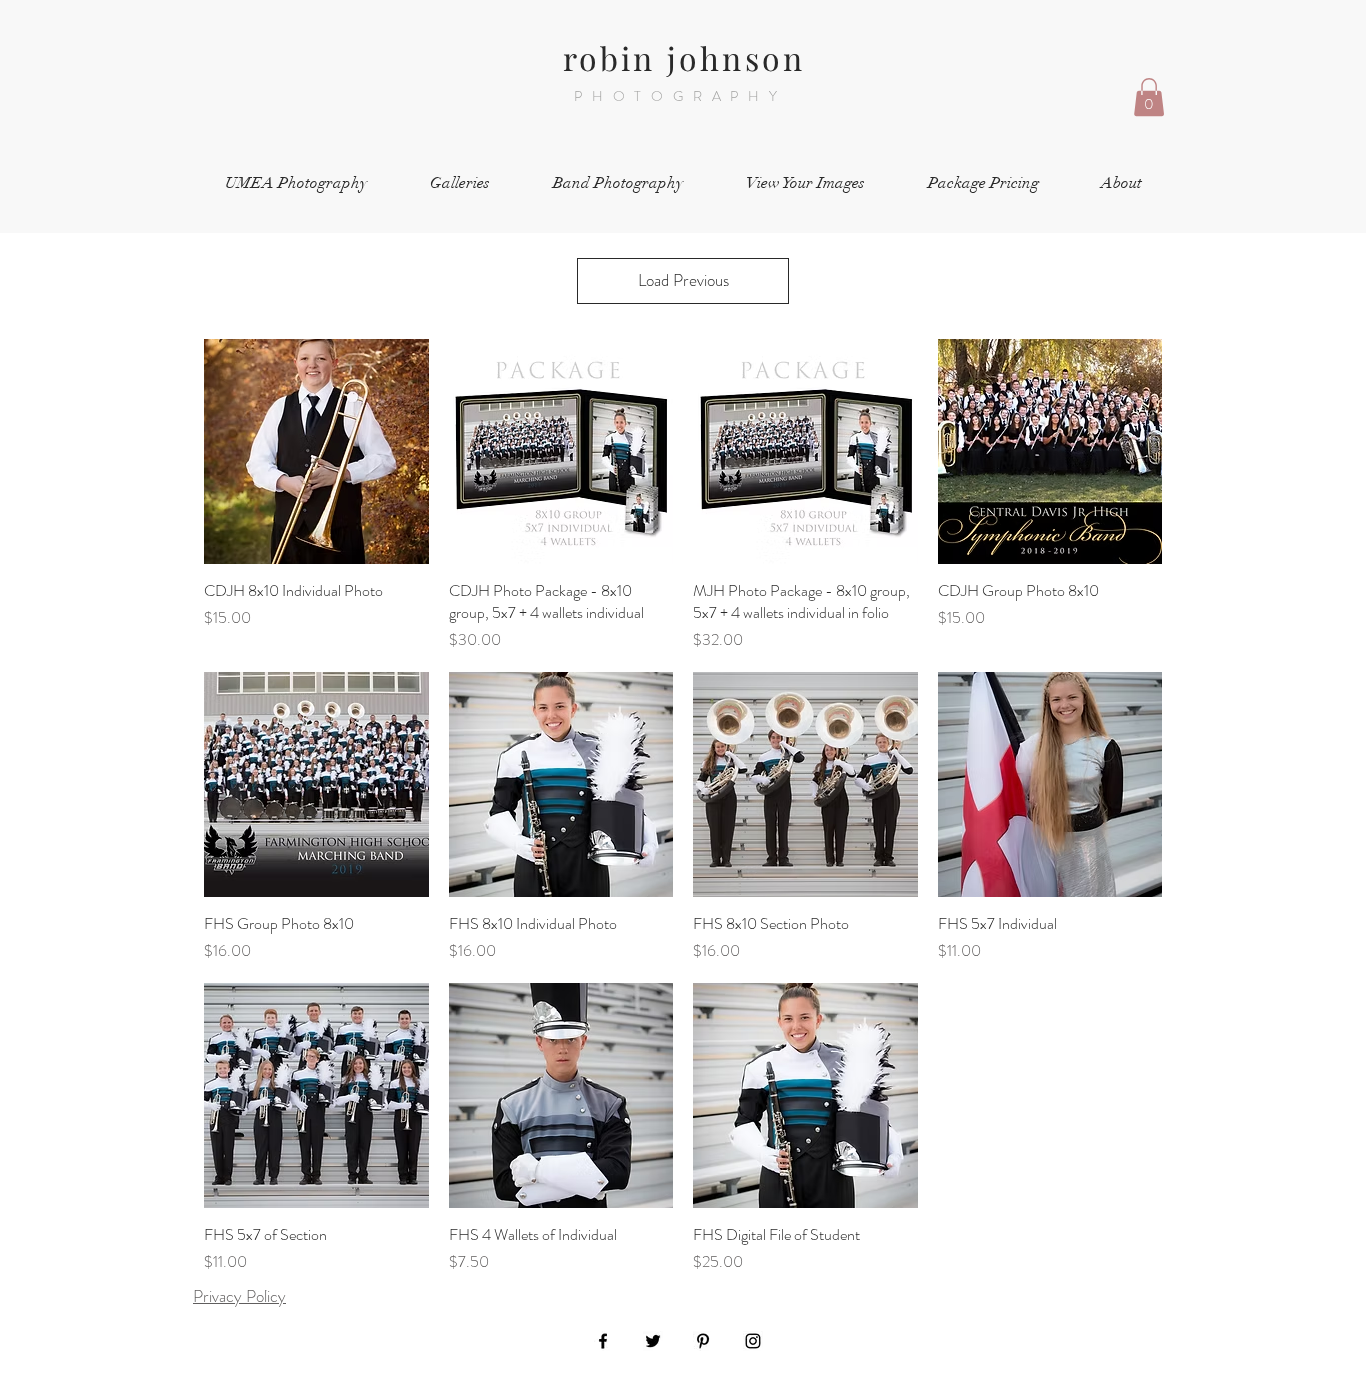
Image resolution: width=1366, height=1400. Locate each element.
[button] (1149, 97)
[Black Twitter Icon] (653, 1341)
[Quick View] (316, 451)
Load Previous (683, 280)
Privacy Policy (239, 1296)
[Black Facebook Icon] (603, 1341)
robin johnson (684, 57)
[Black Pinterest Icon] (703, 1341)
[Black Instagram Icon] (753, 1341)
